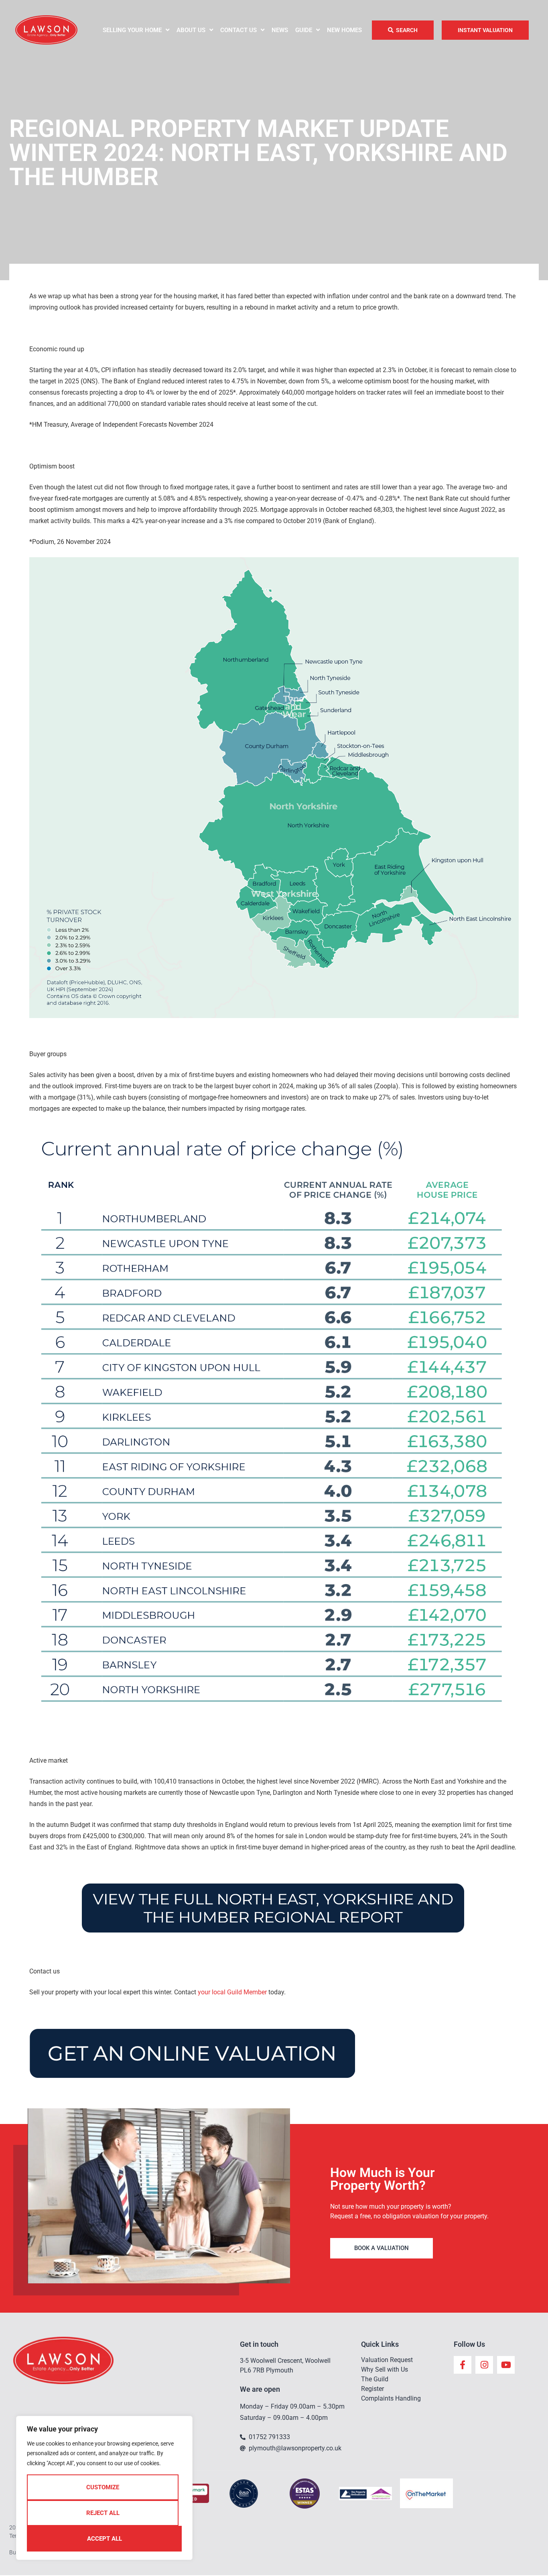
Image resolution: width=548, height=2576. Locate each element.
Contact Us (238, 30)
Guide (304, 30)
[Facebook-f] (463, 2365)
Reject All (103, 2513)
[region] (104, 2488)
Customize (103, 2487)
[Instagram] (484, 2365)
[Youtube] (506, 2365)
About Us (191, 30)
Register (372, 2389)
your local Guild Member (232, 1992)
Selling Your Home (132, 30)
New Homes (344, 30)
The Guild (375, 2379)
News (280, 30)
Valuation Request (387, 2360)
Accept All (105, 2539)
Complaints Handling (391, 2398)
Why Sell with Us (385, 2369)
